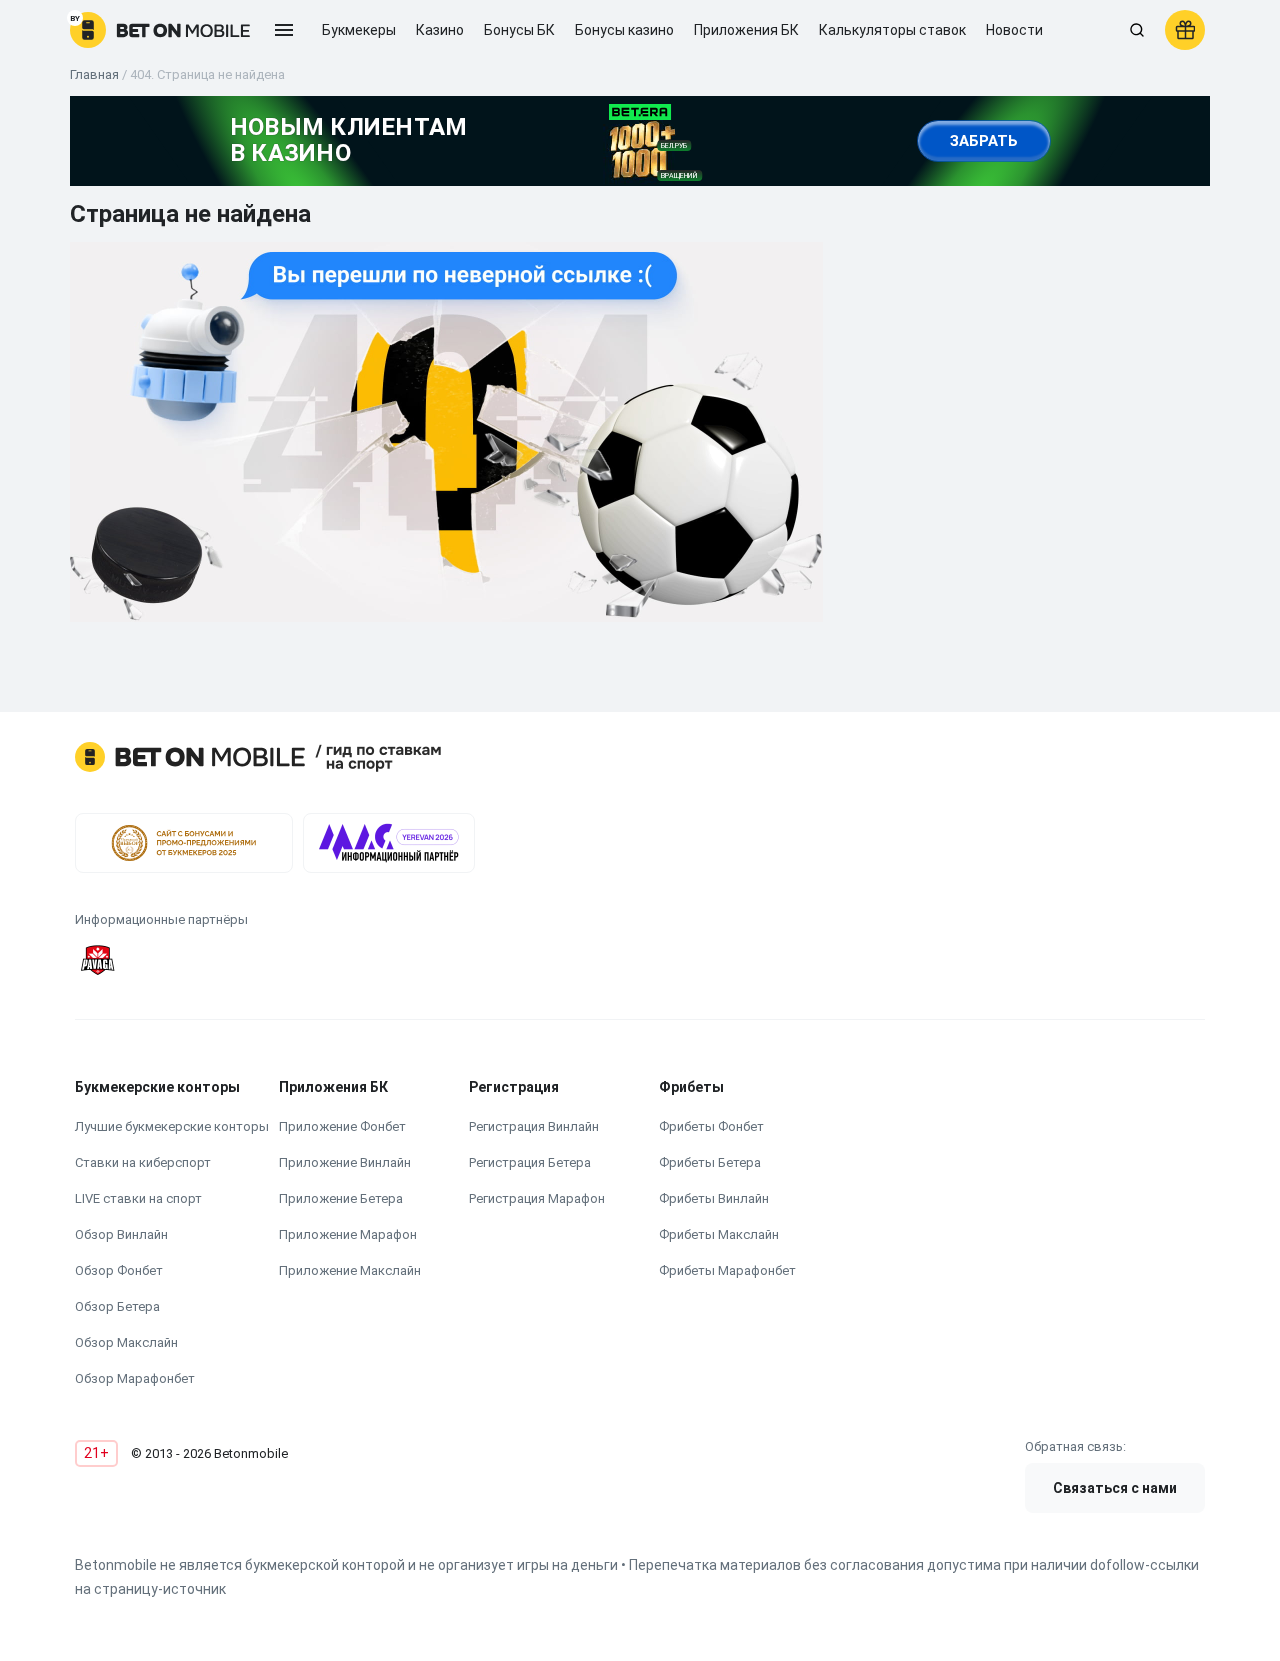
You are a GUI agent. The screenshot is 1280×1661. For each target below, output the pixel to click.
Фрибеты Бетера (710, 1162)
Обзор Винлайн (121, 1234)
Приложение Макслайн (350, 1270)
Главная (94, 74)
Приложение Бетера (341, 1198)
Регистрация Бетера (530, 1162)
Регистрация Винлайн (534, 1126)
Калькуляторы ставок (892, 30)
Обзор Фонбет (119, 1270)
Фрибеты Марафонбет (727, 1270)
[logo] (160, 30)
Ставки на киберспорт (143, 1162)
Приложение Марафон (348, 1234)
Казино (440, 30)
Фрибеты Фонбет (711, 1126)
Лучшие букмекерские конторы (172, 1126)
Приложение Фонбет (342, 1126)
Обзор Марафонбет (135, 1378)
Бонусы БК (519, 30)
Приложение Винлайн (345, 1162)
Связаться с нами (1115, 1488)
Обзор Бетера (117, 1306)
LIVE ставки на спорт (138, 1198)
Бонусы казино (624, 30)
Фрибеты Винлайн (714, 1198)
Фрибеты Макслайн (719, 1234)
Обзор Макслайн (126, 1342)
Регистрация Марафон (537, 1198)
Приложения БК (746, 30)
